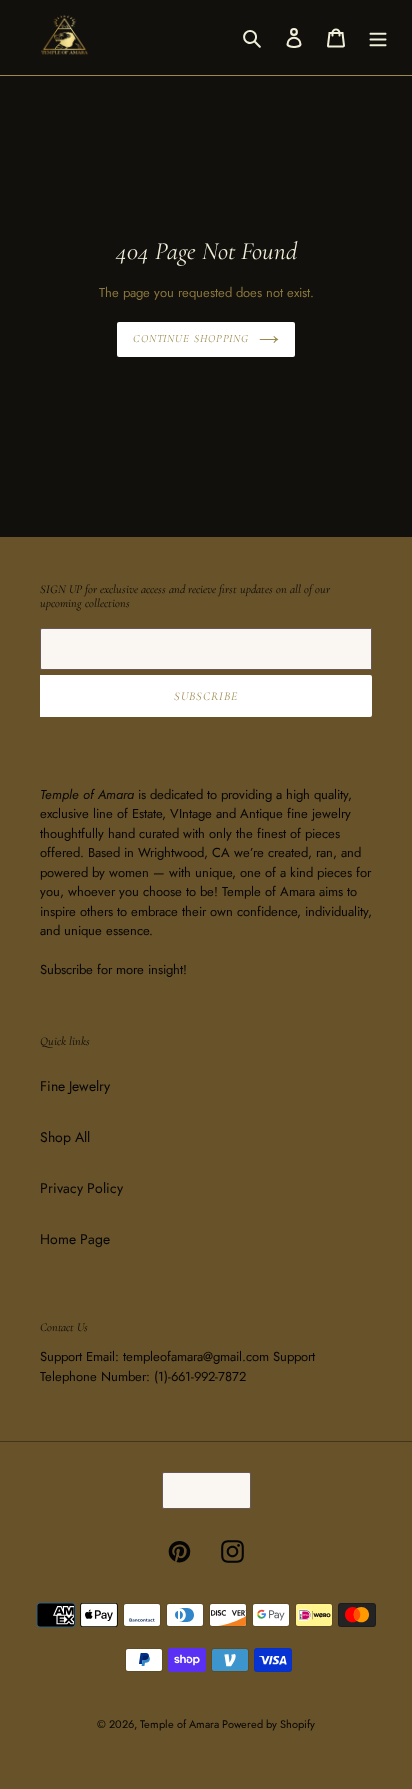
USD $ (200, 1490)
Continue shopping (191, 338)
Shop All (65, 1137)
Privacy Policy (81, 1188)
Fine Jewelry (75, 1086)
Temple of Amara (181, 1724)
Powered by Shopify (268, 1724)
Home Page (75, 1239)
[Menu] (378, 37)
